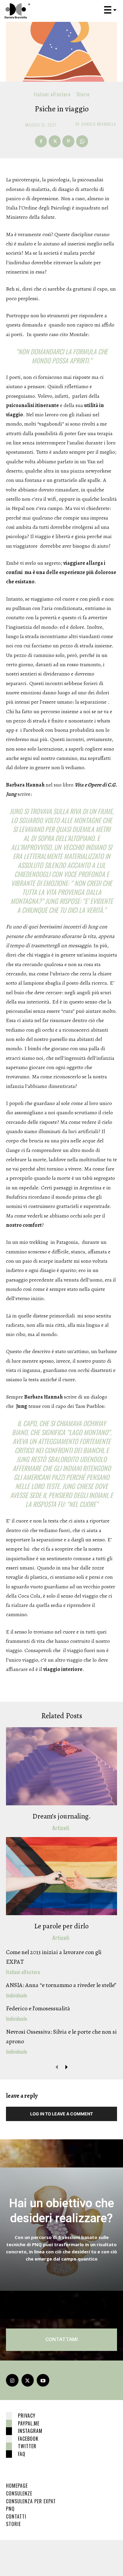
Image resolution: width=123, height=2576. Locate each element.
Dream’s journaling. (62, 1816)
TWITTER (27, 2446)
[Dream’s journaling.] (61, 1766)
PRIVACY (27, 2416)
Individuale (17, 1995)
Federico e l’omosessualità (38, 2008)
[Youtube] (43, 2380)
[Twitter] (55, 141)
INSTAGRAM (30, 2431)
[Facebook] (41, 141)
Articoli (61, 1828)
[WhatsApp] (82, 141)
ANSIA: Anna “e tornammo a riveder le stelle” (61, 1985)
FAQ (22, 2454)
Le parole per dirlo (61, 1926)
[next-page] (66, 2067)
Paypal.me (29, 2423)
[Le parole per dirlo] (61, 1876)
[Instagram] (12, 2380)
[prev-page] (57, 2067)
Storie (83, 94)
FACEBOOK (28, 2439)
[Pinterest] (68, 141)
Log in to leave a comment (61, 2114)
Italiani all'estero (52, 94)
